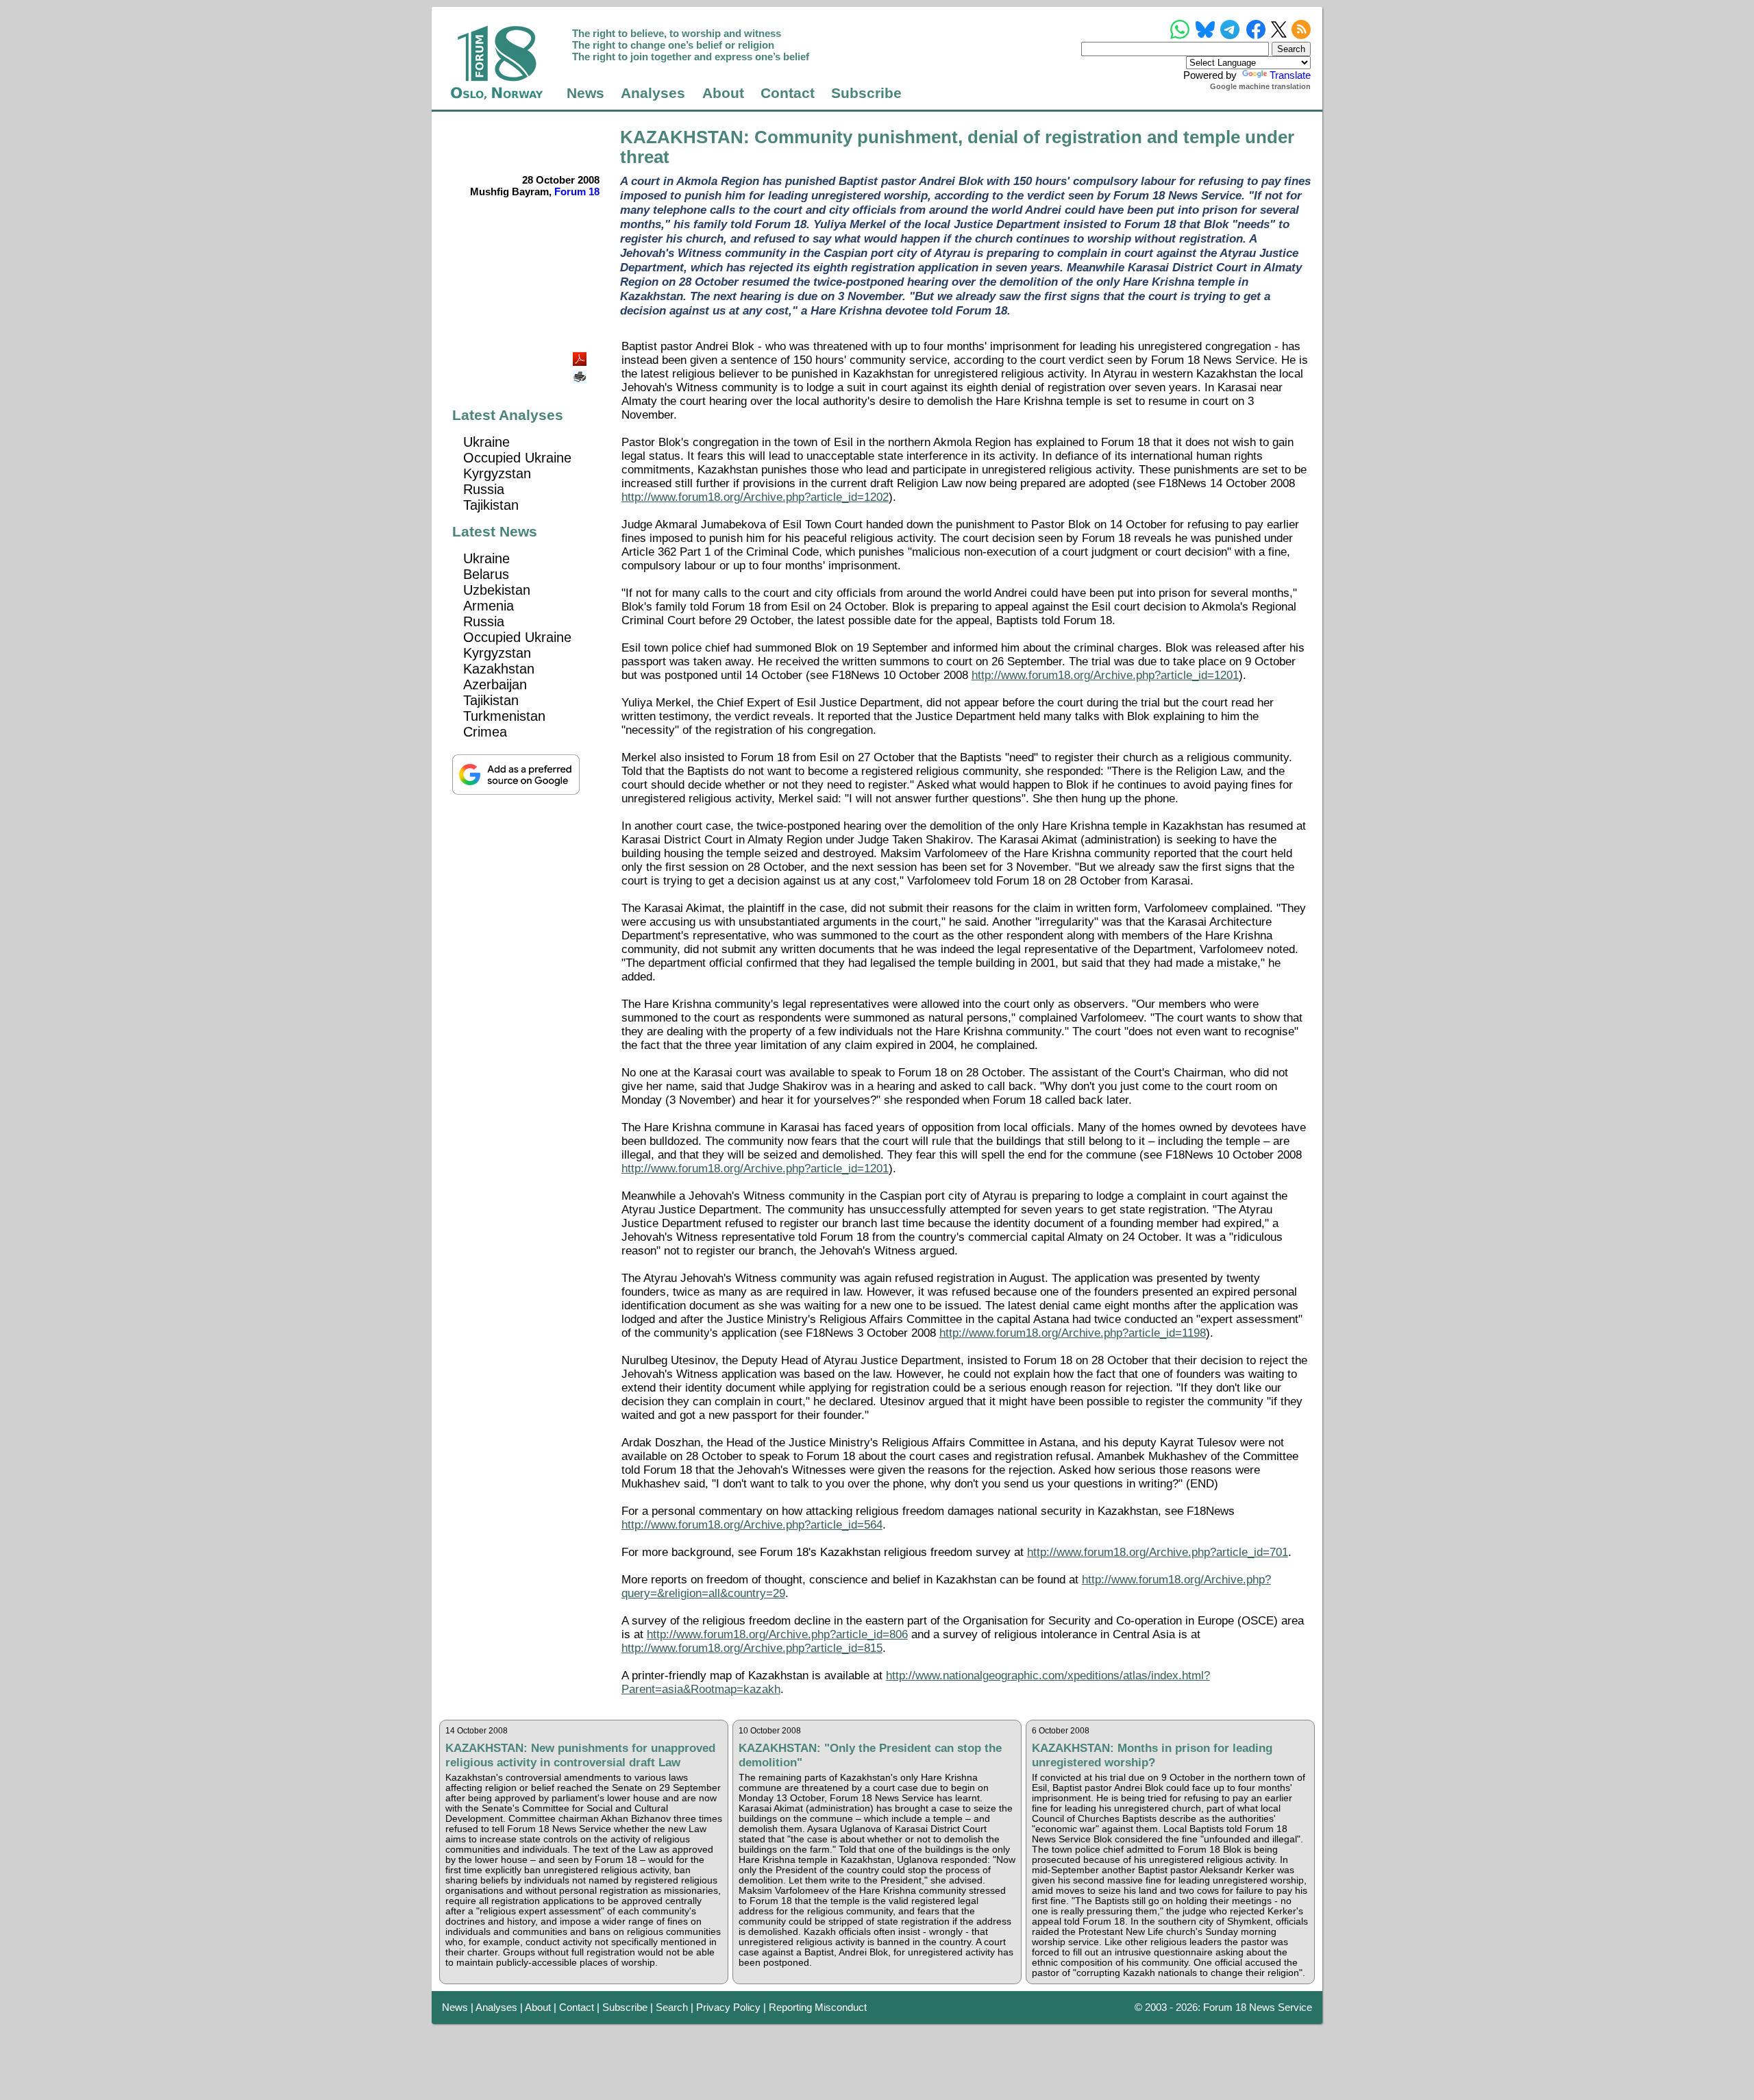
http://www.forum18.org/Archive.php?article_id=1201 (1105, 675)
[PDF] (581, 355)
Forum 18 (577, 192)
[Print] (581, 372)
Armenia (489, 606)
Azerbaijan (495, 684)
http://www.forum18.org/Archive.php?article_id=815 (752, 1648)
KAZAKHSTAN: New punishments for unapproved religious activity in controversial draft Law (580, 1755)
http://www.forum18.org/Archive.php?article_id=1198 (1073, 1333)
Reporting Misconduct (818, 2007)
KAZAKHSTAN (682, 137)
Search (672, 2007)
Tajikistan (491, 505)
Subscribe (866, 93)
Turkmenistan (504, 716)
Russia (484, 489)
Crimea (485, 732)
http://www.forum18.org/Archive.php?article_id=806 (777, 1634)
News (585, 93)
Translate (1290, 75)
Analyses (653, 93)
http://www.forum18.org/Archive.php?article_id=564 (752, 1525)
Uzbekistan (497, 590)
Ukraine (486, 442)
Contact (788, 93)
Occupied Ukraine (517, 458)
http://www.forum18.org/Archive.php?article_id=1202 (755, 497)
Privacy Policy (728, 2007)
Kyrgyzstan (497, 473)
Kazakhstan (499, 669)
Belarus (486, 574)
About (723, 93)
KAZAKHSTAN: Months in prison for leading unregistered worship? (1152, 1755)
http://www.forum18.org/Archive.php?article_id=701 (1158, 1552)
